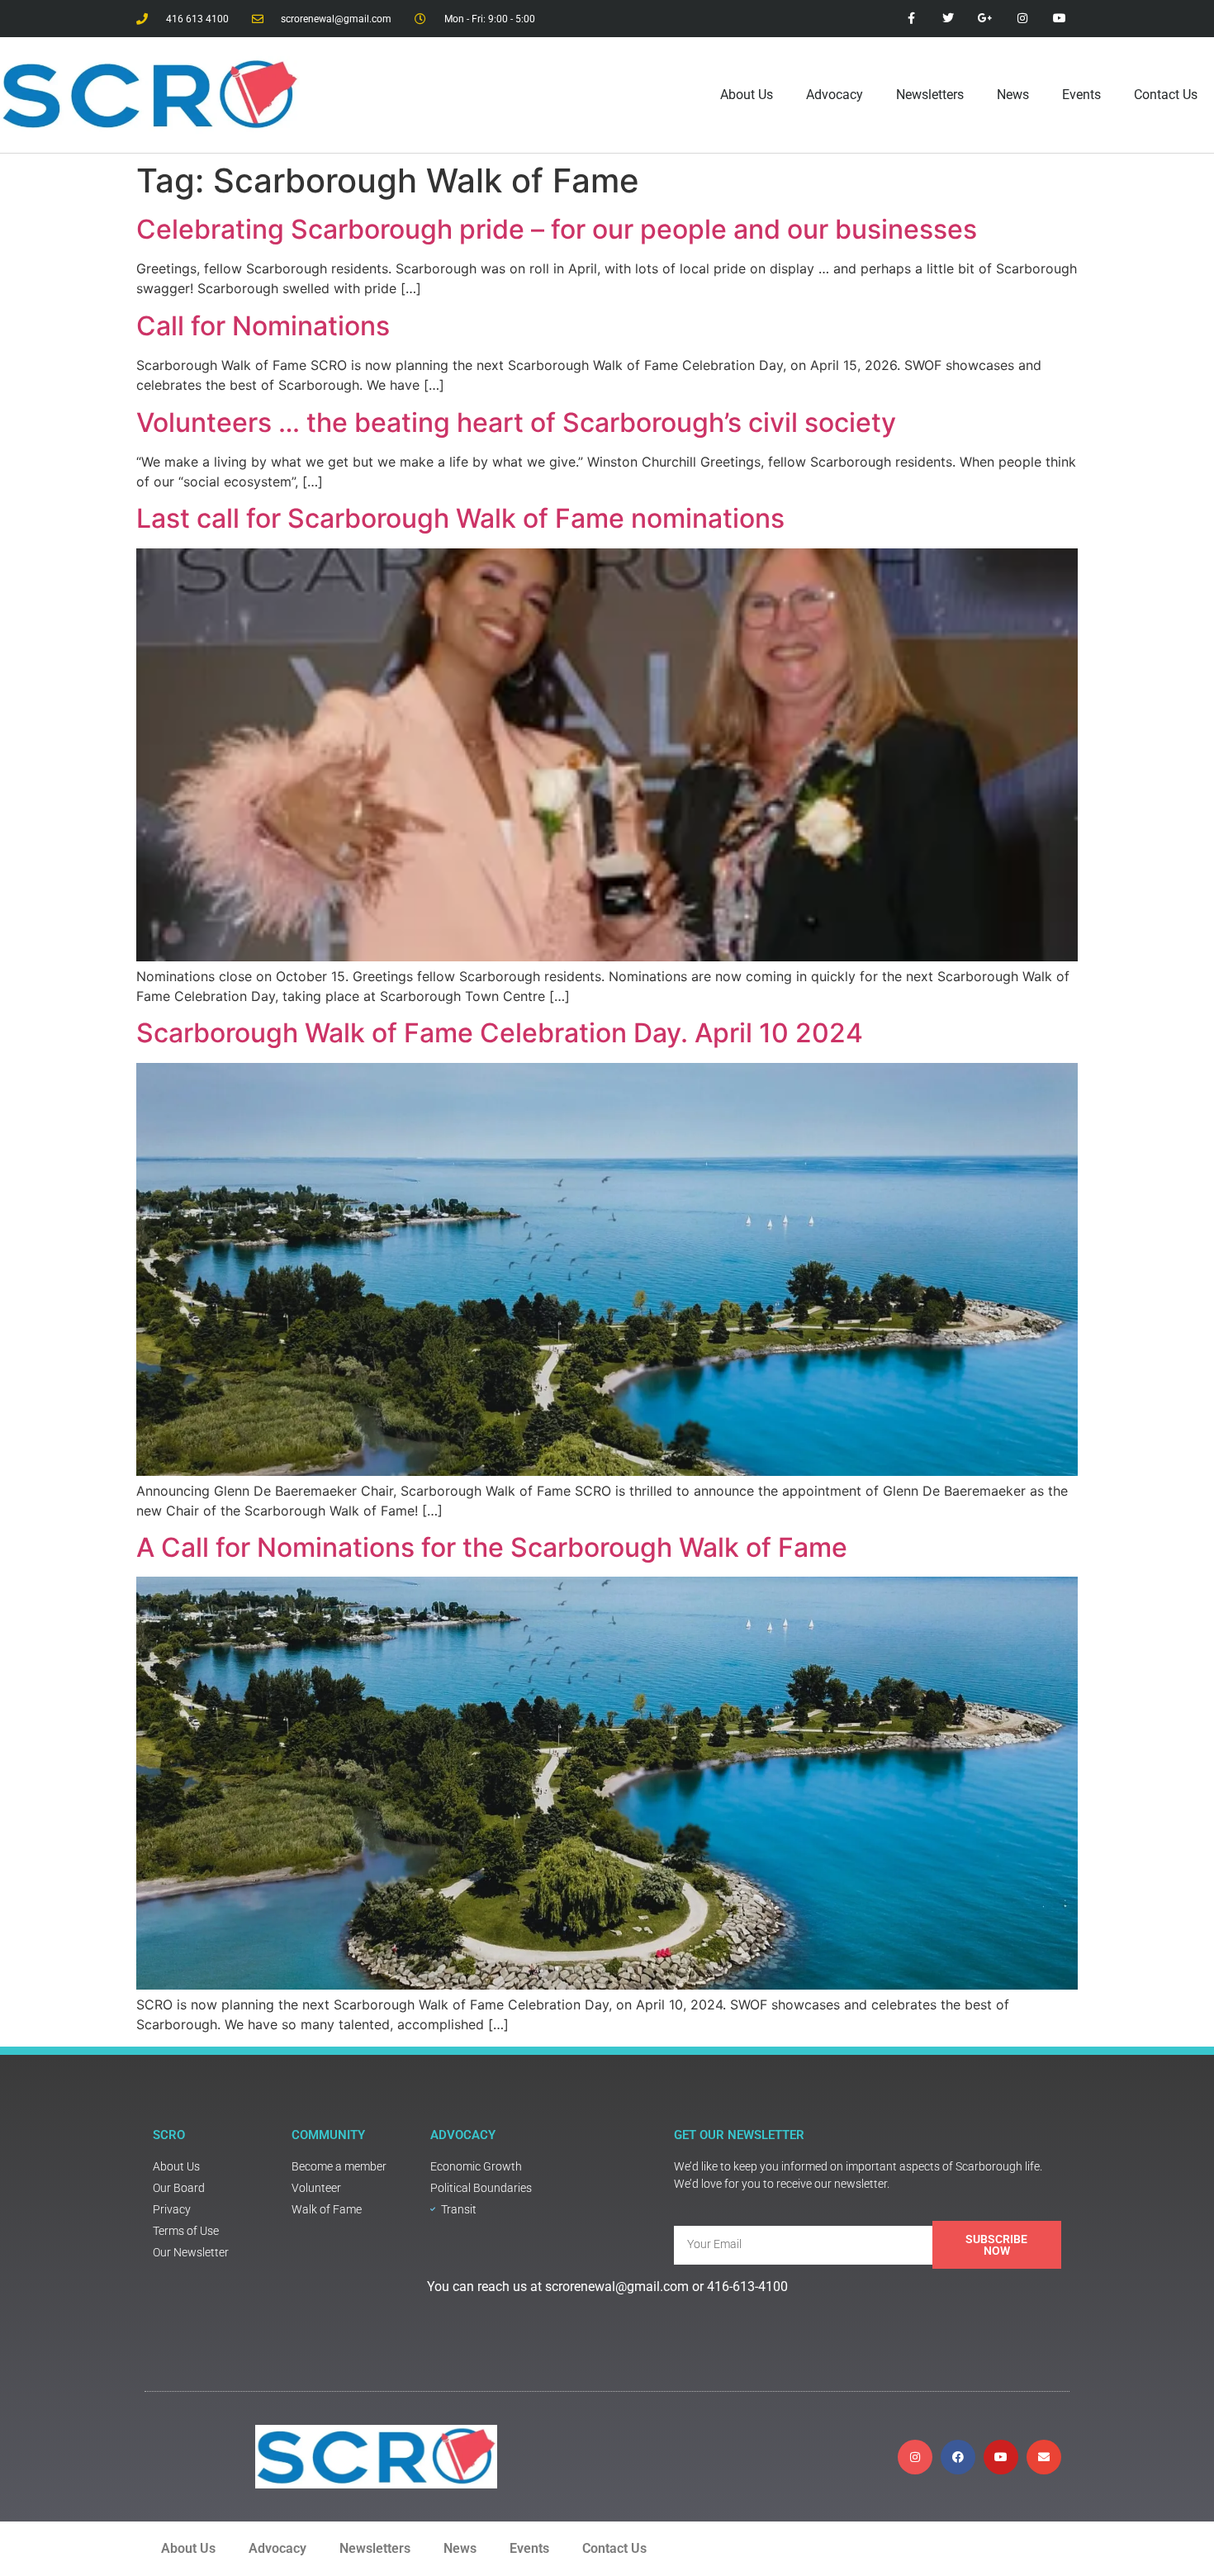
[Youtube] (1001, 2457)
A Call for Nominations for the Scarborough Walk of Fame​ (492, 1547)
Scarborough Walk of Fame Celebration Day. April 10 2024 (500, 1033)
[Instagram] (915, 2457)
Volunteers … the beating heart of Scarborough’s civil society (516, 422)
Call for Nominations (263, 326)
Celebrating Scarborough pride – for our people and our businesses (557, 229)
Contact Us (1166, 95)
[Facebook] (958, 2457)
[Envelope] (1044, 2457)
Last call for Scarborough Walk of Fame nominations (460, 518)
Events (1081, 95)
